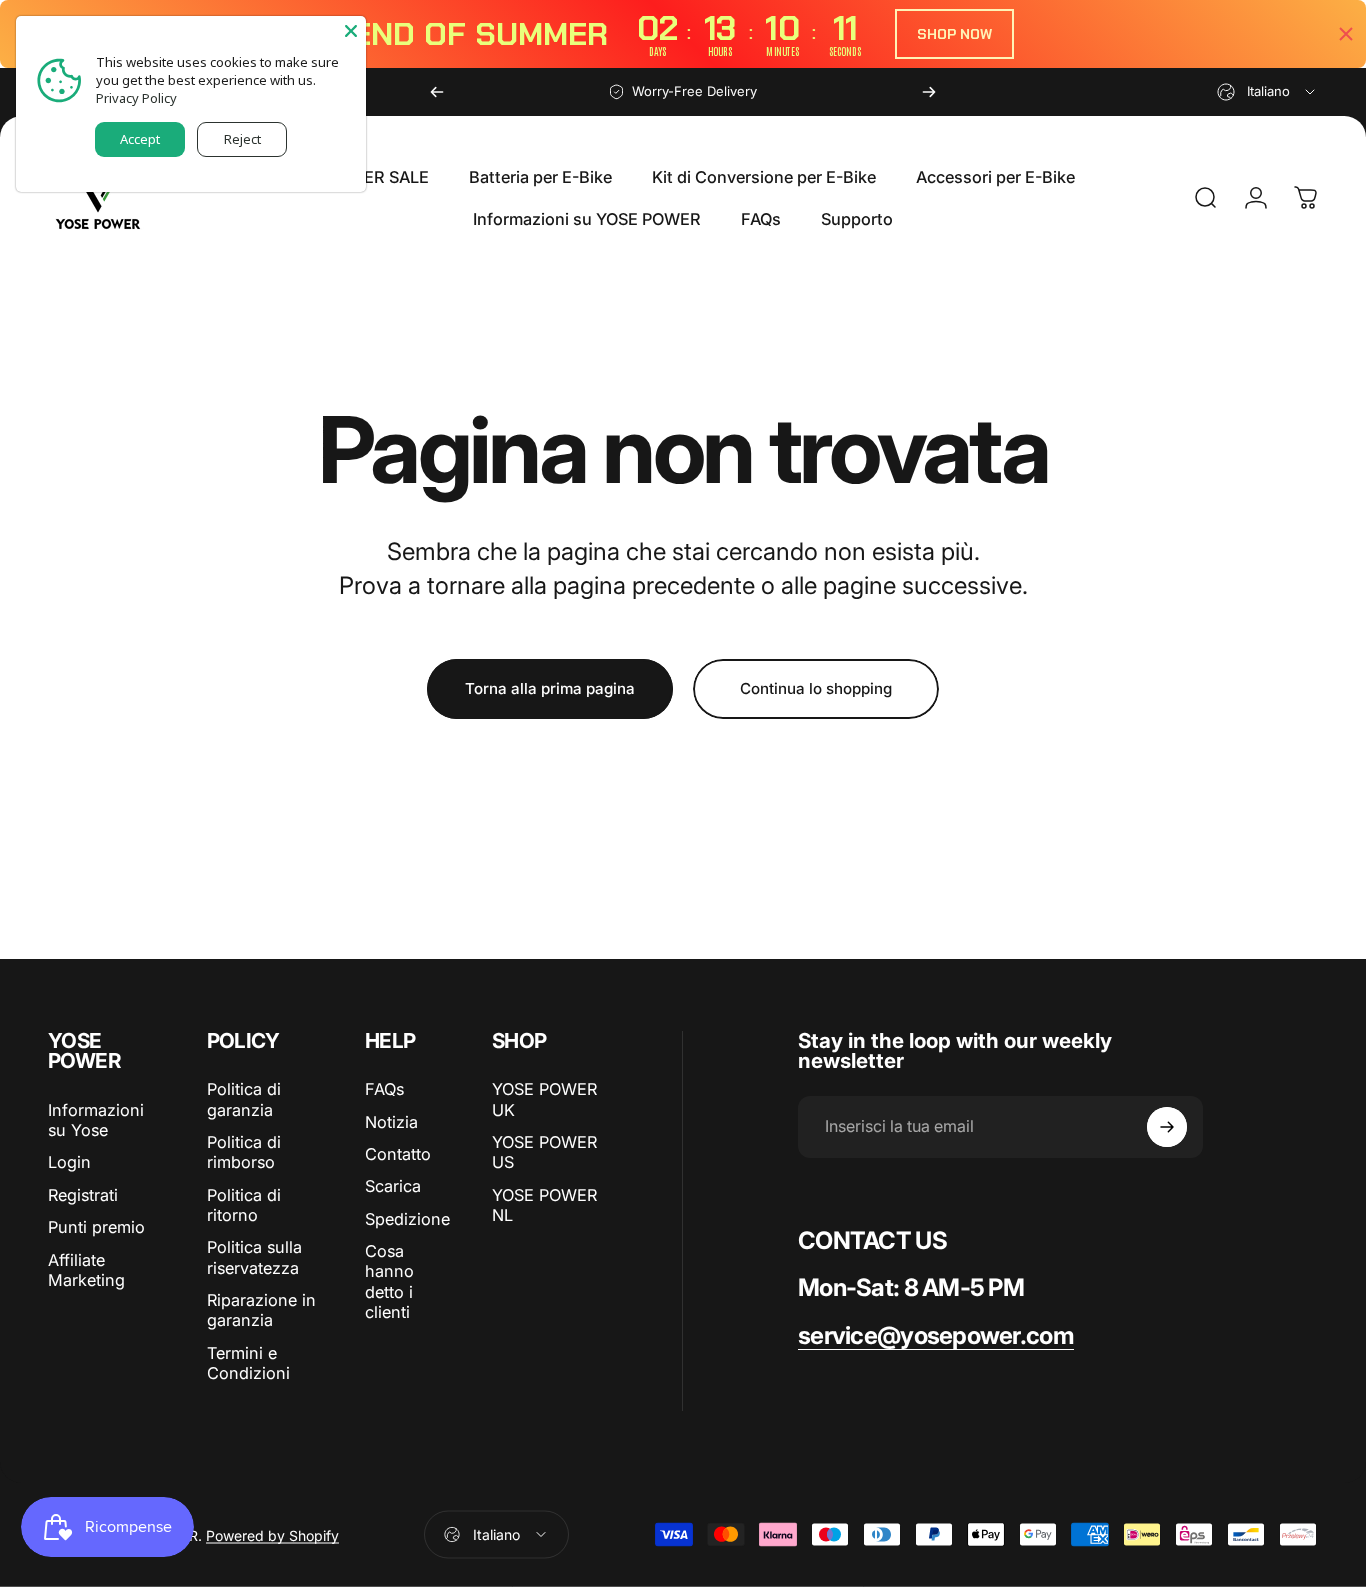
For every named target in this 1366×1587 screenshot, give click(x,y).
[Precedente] (437, 92)
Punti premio (96, 1227)
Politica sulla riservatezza (254, 1257)
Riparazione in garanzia (261, 1310)
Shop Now (954, 34)
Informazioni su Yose (96, 1120)
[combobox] (1267, 92)
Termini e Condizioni (248, 1363)
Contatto (398, 1154)
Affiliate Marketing (86, 1270)
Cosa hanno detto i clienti (389, 1281)
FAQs (384, 1089)
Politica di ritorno (244, 1205)
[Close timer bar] (1346, 34)
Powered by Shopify (272, 1534)
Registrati (83, 1195)
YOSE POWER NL (544, 1205)
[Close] (351, 31)
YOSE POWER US (544, 1152)
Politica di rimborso (244, 1152)
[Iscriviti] (1167, 1127)
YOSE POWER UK (544, 1099)
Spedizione (407, 1219)
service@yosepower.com (936, 1335)
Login (69, 1162)
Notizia (391, 1122)
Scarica (393, 1186)
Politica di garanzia (244, 1099)
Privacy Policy (136, 98)
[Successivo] (929, 92)
